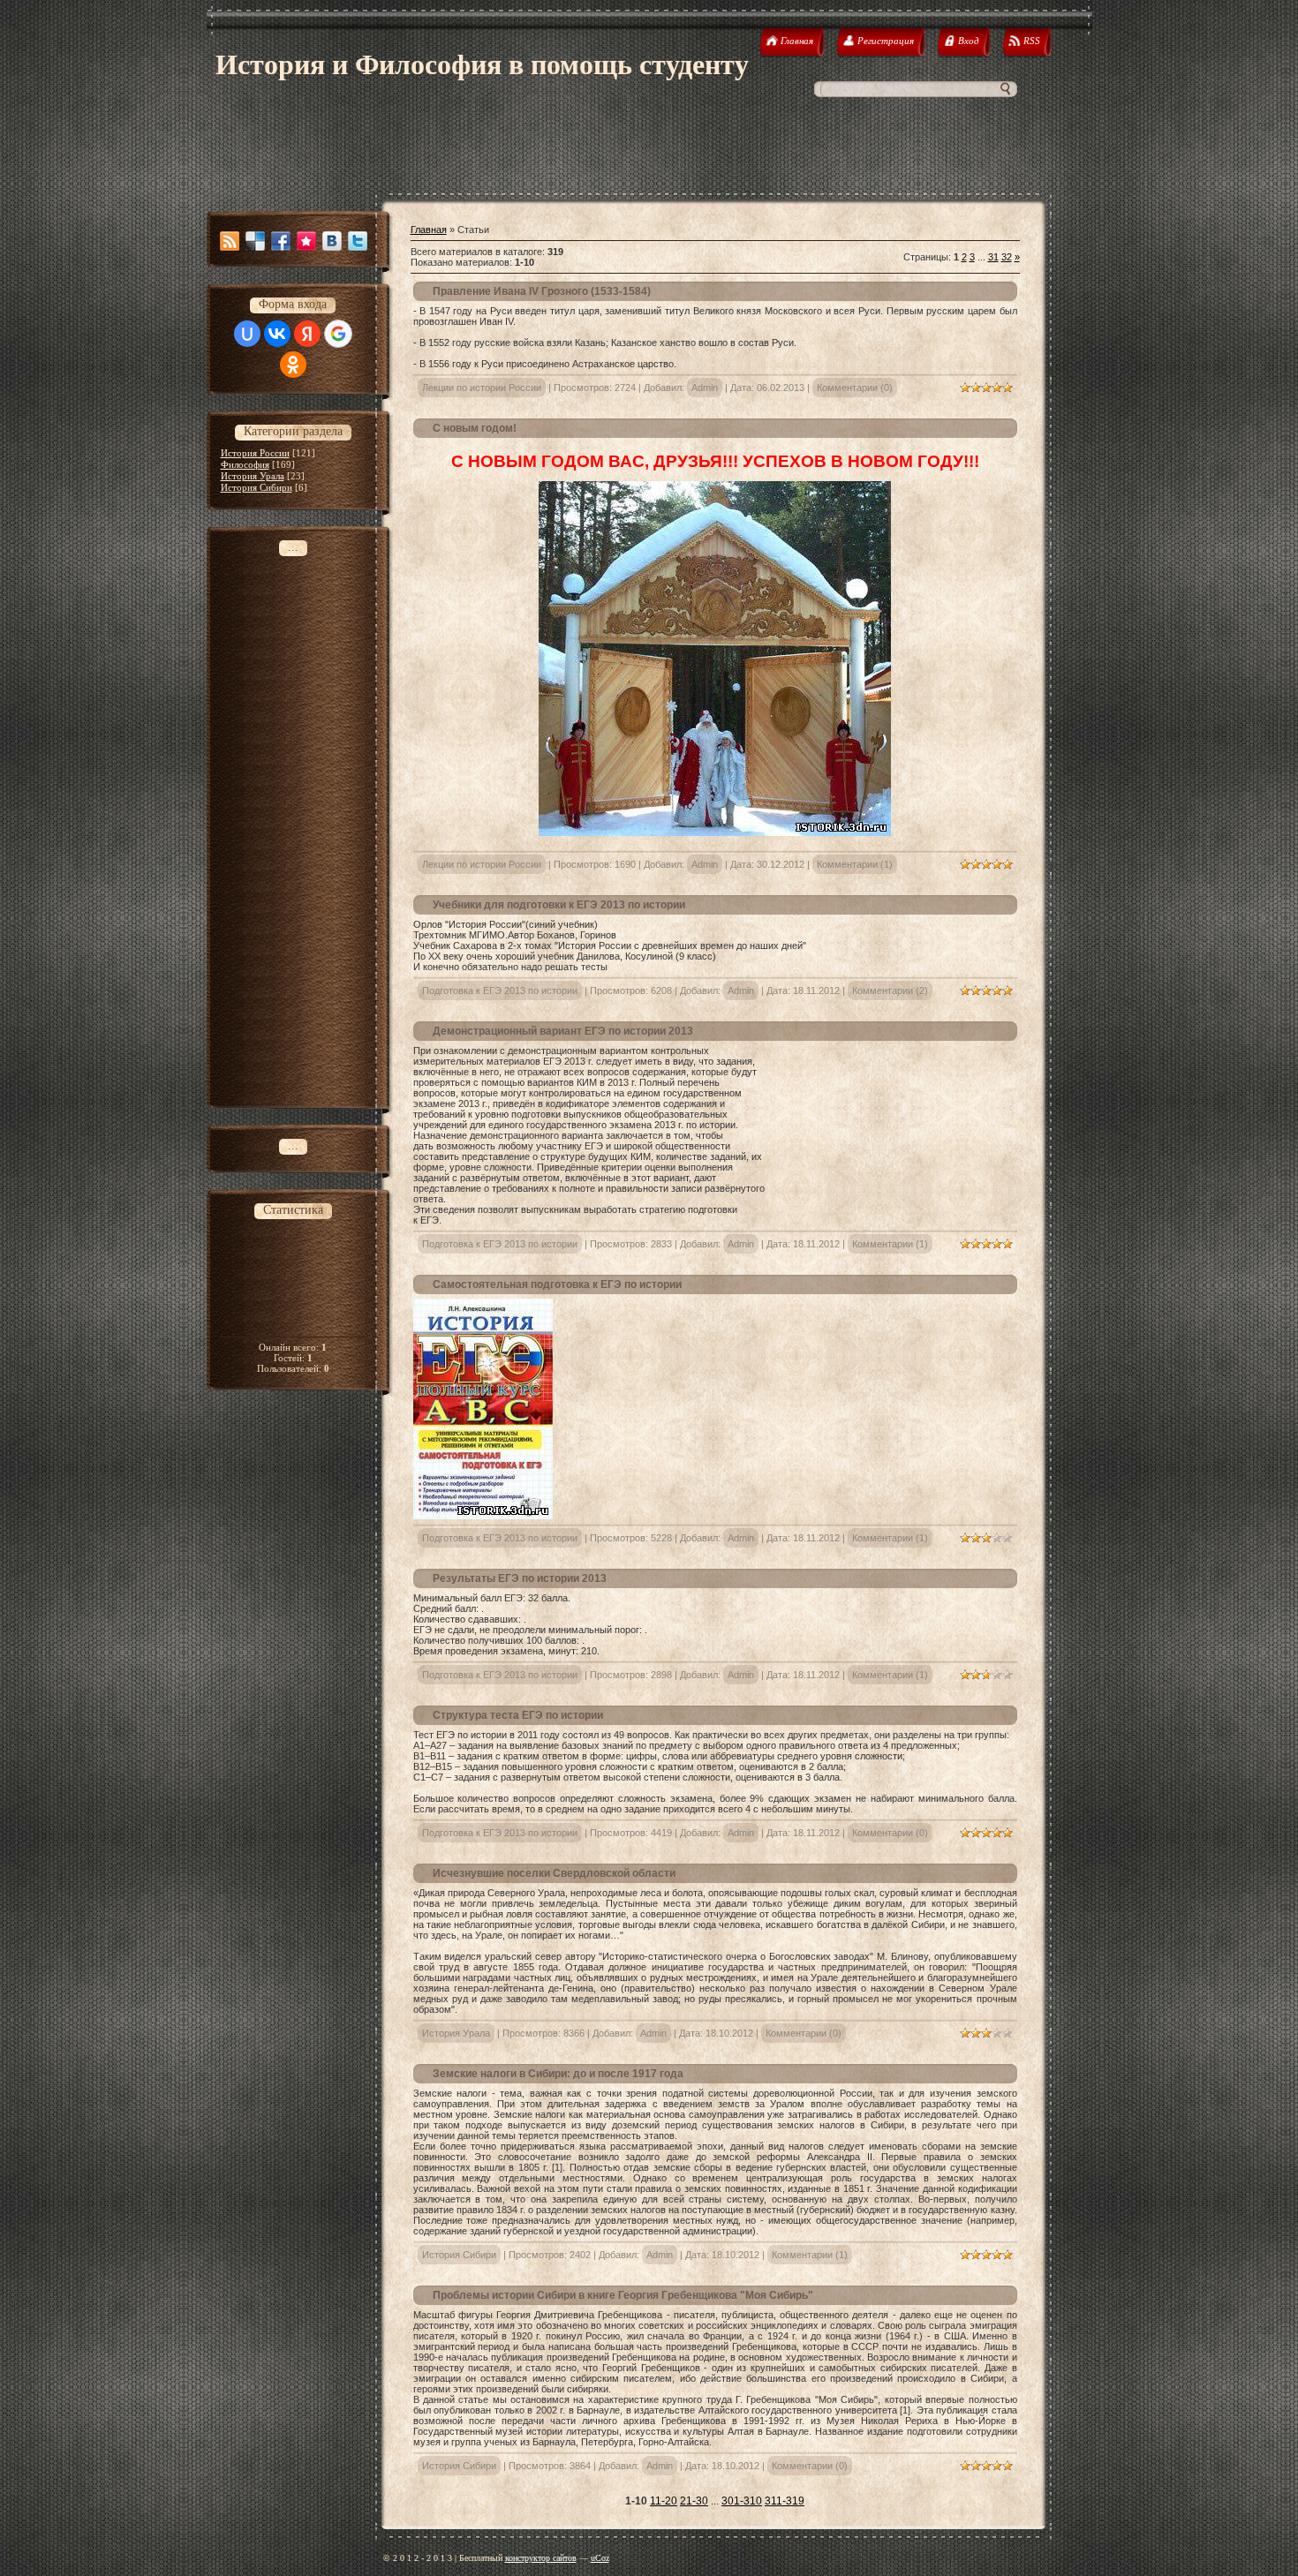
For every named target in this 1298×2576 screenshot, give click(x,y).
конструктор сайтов (541, 2558)
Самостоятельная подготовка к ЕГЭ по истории (557, 1284)
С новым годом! (475, 428)
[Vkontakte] (332, 241)
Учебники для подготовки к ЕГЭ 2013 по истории (559, 905)
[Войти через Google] (338, 334)
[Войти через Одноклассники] (293, 365)
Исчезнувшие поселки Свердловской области (554, 1873)
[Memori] (306, 241)
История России (255, 453)
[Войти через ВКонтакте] (277, 334)
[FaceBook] (281, 241)
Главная (429, 230)
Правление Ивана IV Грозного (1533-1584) (542, 291)
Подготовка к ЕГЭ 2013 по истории (500, 990)
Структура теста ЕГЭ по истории (518, 1715)
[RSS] (230, 241)
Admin (705, 388)
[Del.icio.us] (255, 241)
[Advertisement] (649, 154)
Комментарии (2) (890, 990)
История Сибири (257, 487)
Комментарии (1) (855, 864)
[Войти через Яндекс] (307, 334)
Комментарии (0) (855, 388)
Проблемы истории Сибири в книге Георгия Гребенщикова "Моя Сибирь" (623, 2295)
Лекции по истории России (482, 388)
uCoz (600, 2558)
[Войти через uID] (247, 334)
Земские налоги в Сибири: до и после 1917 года (558, 2074)
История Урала (253, 476)
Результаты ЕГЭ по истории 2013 (520, 1578)
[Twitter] (358, 241)
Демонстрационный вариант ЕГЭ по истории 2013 (563, 1031)
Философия (245, 464)
